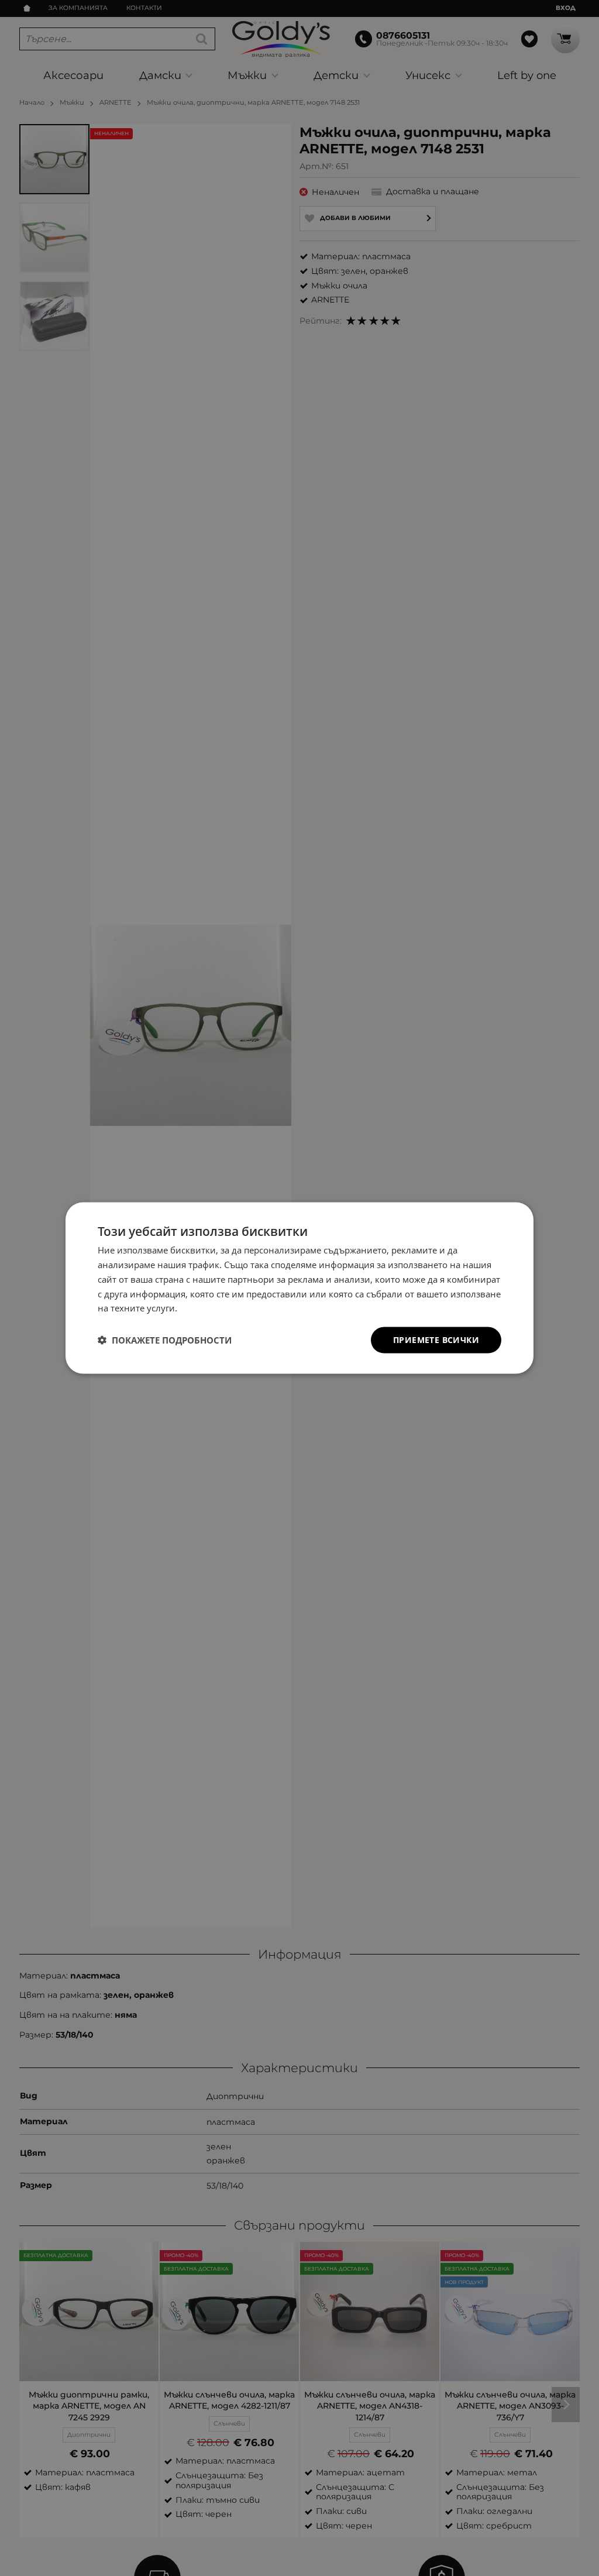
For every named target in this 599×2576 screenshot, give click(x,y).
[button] (165, 1340)
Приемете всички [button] (436, 1340)
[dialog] (299, 1288)
